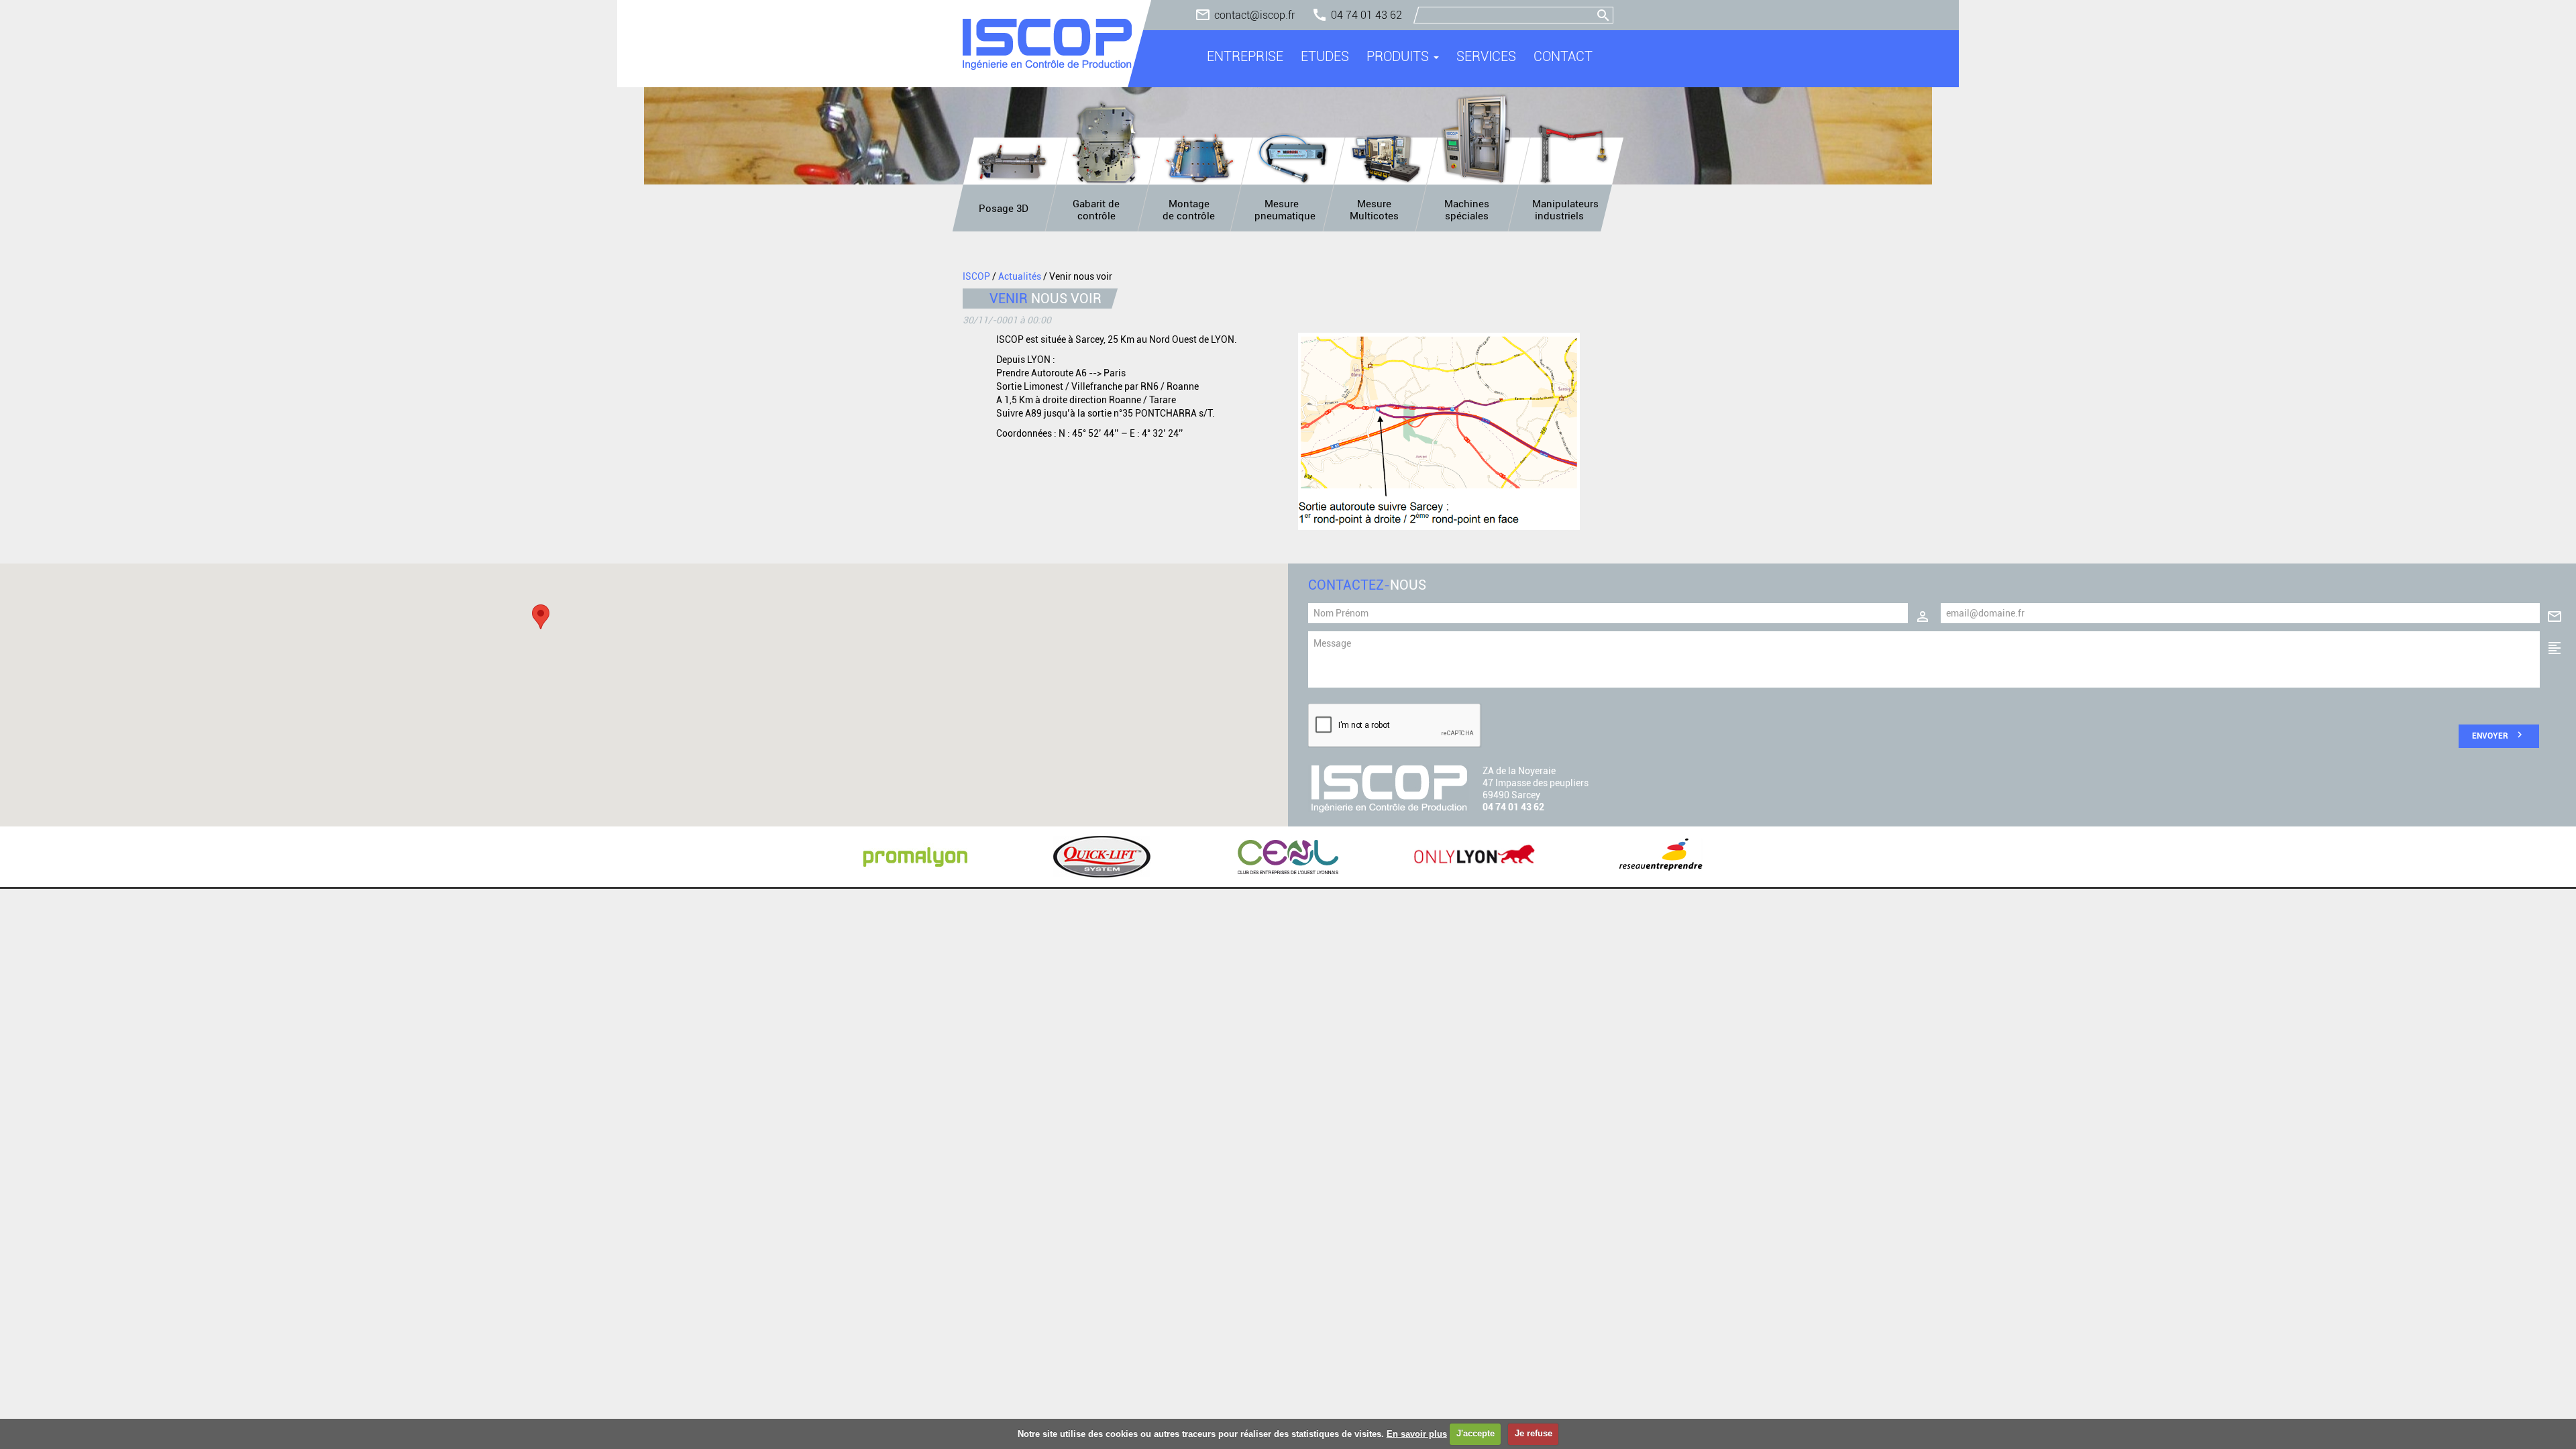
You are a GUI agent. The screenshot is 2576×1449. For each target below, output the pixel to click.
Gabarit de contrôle (1096, 210)
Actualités (1020, 276)
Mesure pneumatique (1285, 210)
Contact (1563, 56)
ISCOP (976, 276)
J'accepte (1475, 1433)
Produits (1399, 56)
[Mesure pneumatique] (1293, 159)
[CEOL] (1288, 857)
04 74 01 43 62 (1366, 15)
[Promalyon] (915, 857)
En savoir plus (1417, 1433)
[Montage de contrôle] (1199, 159)
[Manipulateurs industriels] (1572, 154)
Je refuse (1534, 1433)
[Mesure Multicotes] (1386, 159)
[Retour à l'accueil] (1047, 44)
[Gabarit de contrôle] (1106, 142)
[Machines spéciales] (1479, 139)
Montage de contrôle (1189, 210)
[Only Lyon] (1474, 857)
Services (1486, 56)
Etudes (1325, 56)
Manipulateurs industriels (1565, 210)
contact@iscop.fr (1254, 15)
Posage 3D (1004, 209)
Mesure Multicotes (1374, 210)
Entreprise (1245, 56)
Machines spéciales (1467, 210)
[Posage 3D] (1013, 161)
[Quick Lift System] (1102, 857)
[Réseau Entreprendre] (1661, 857)
